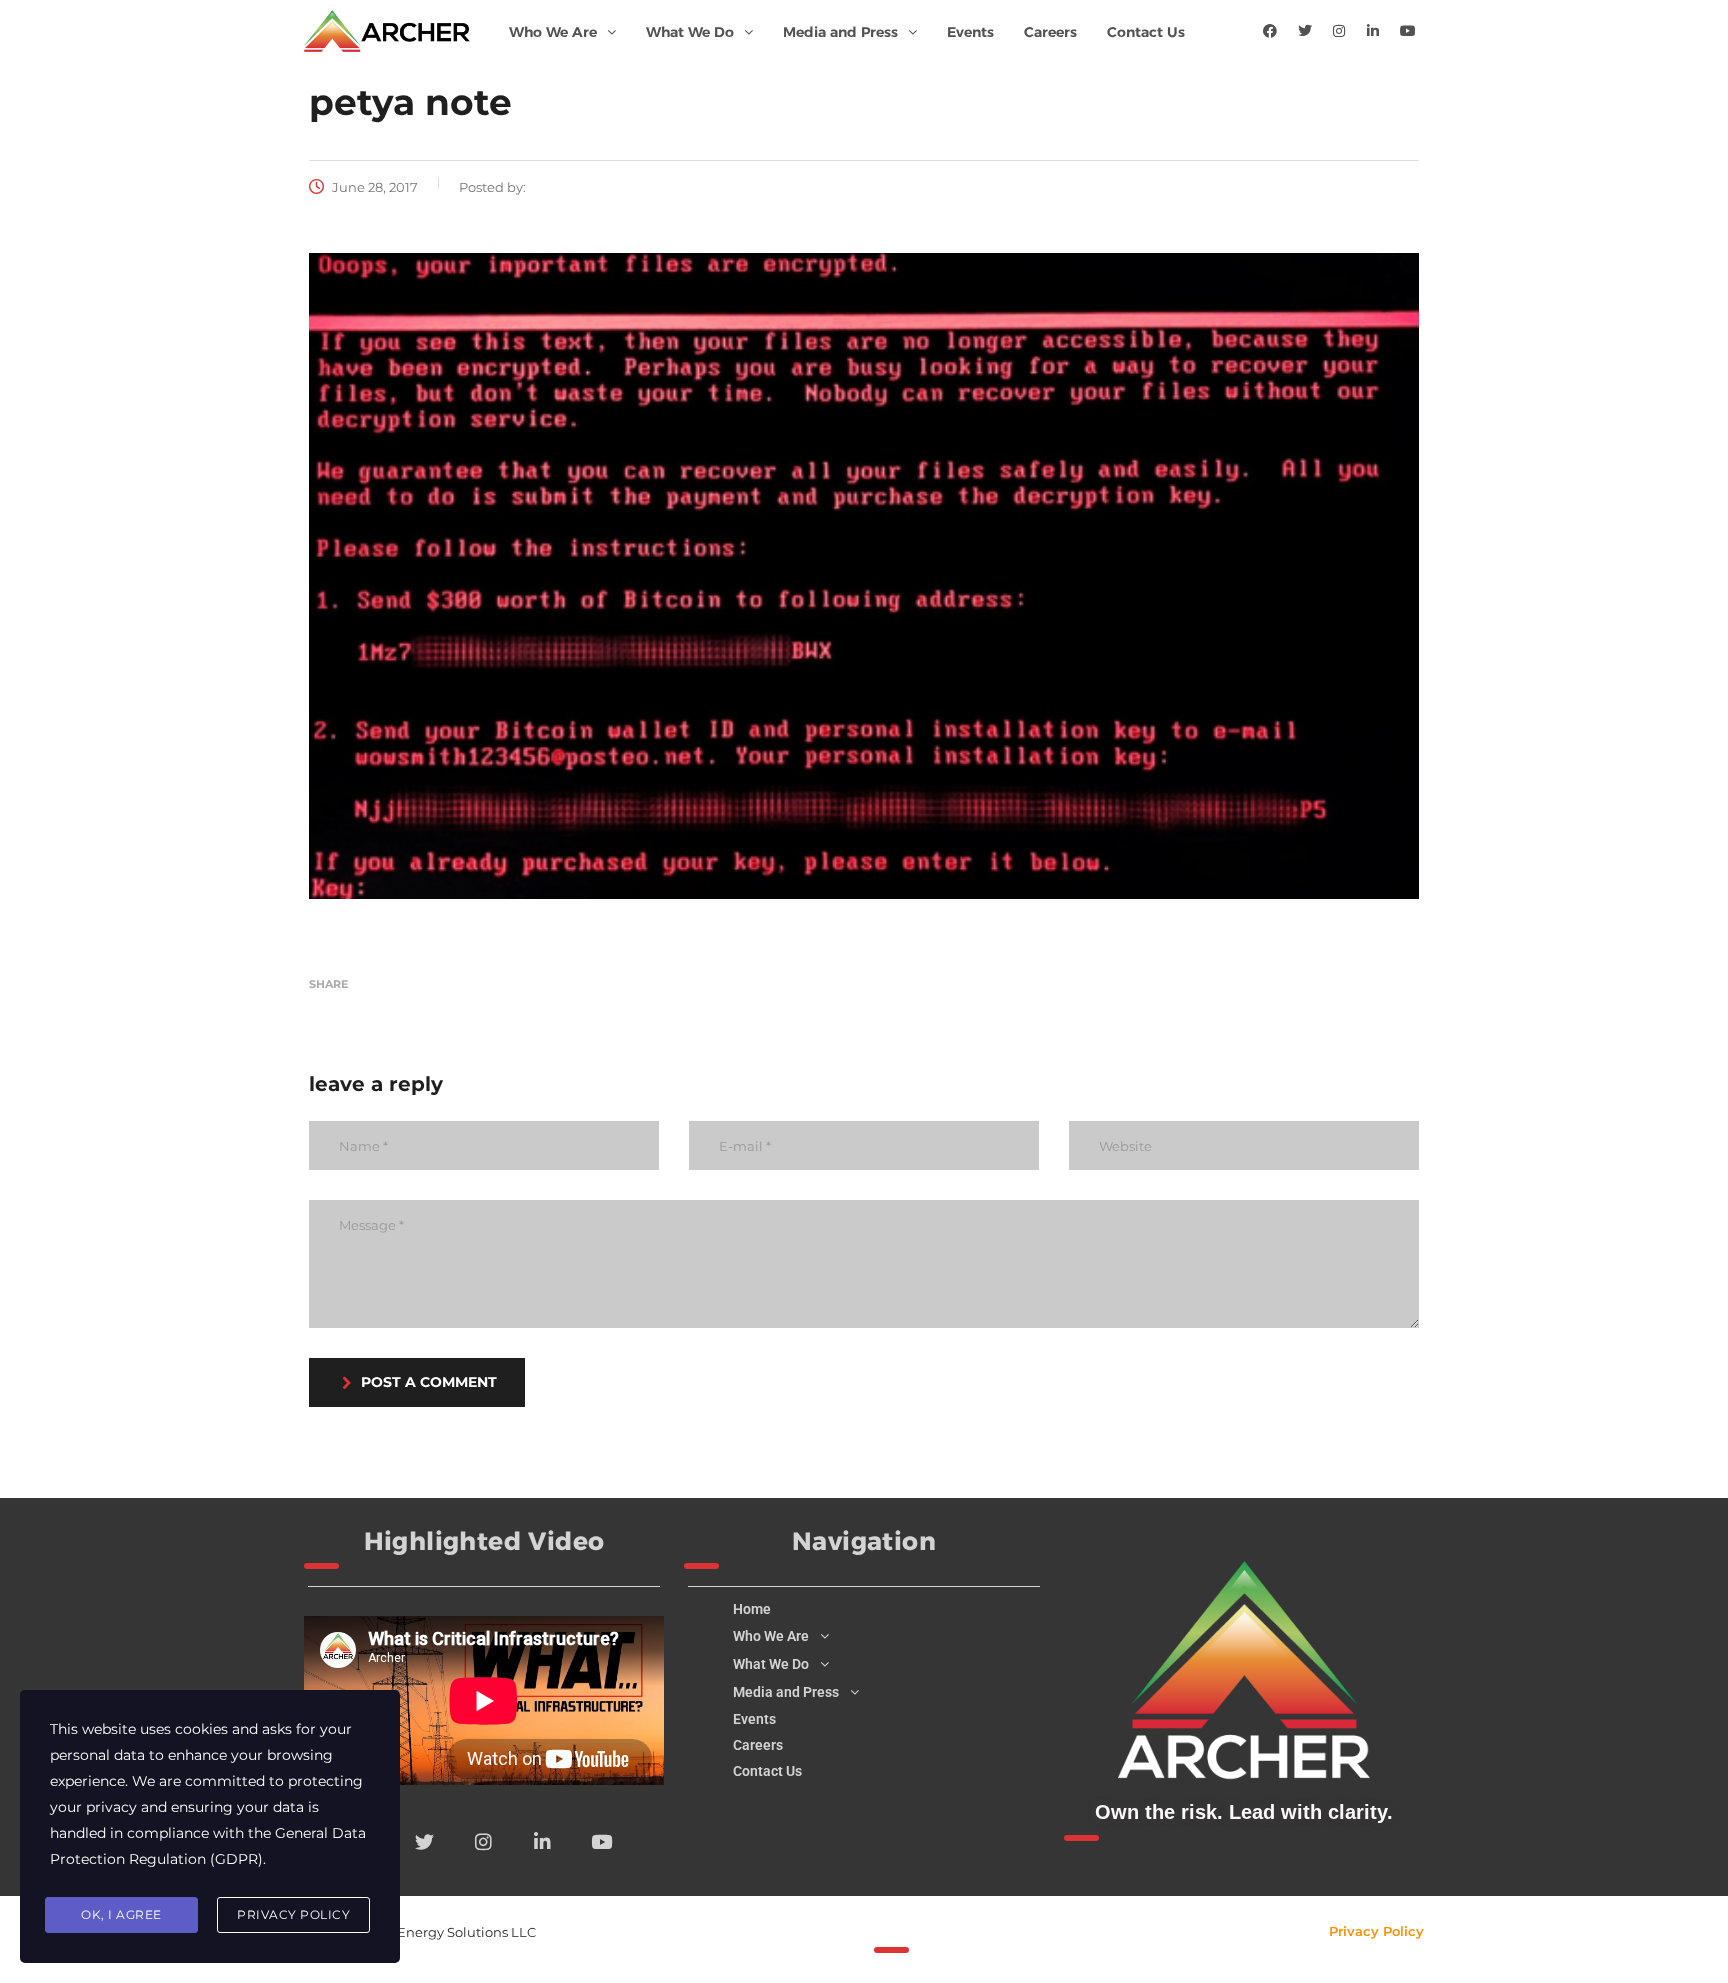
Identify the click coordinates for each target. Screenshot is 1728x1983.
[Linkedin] (1373, 31)
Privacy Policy (1376, 1931)
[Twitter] (1305, 31)
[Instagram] (1339, 31)
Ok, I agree (121, 1914)
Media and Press (840, 32)
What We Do (690, 32)
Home (752, 1609)
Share (328, 984)
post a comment (429, 1382)
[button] (562, 32)
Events (970, 32)
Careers (1050, 32)
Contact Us (1146, 32)
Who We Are (553, 32)
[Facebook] (1270, 31)
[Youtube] (1408, 31)
